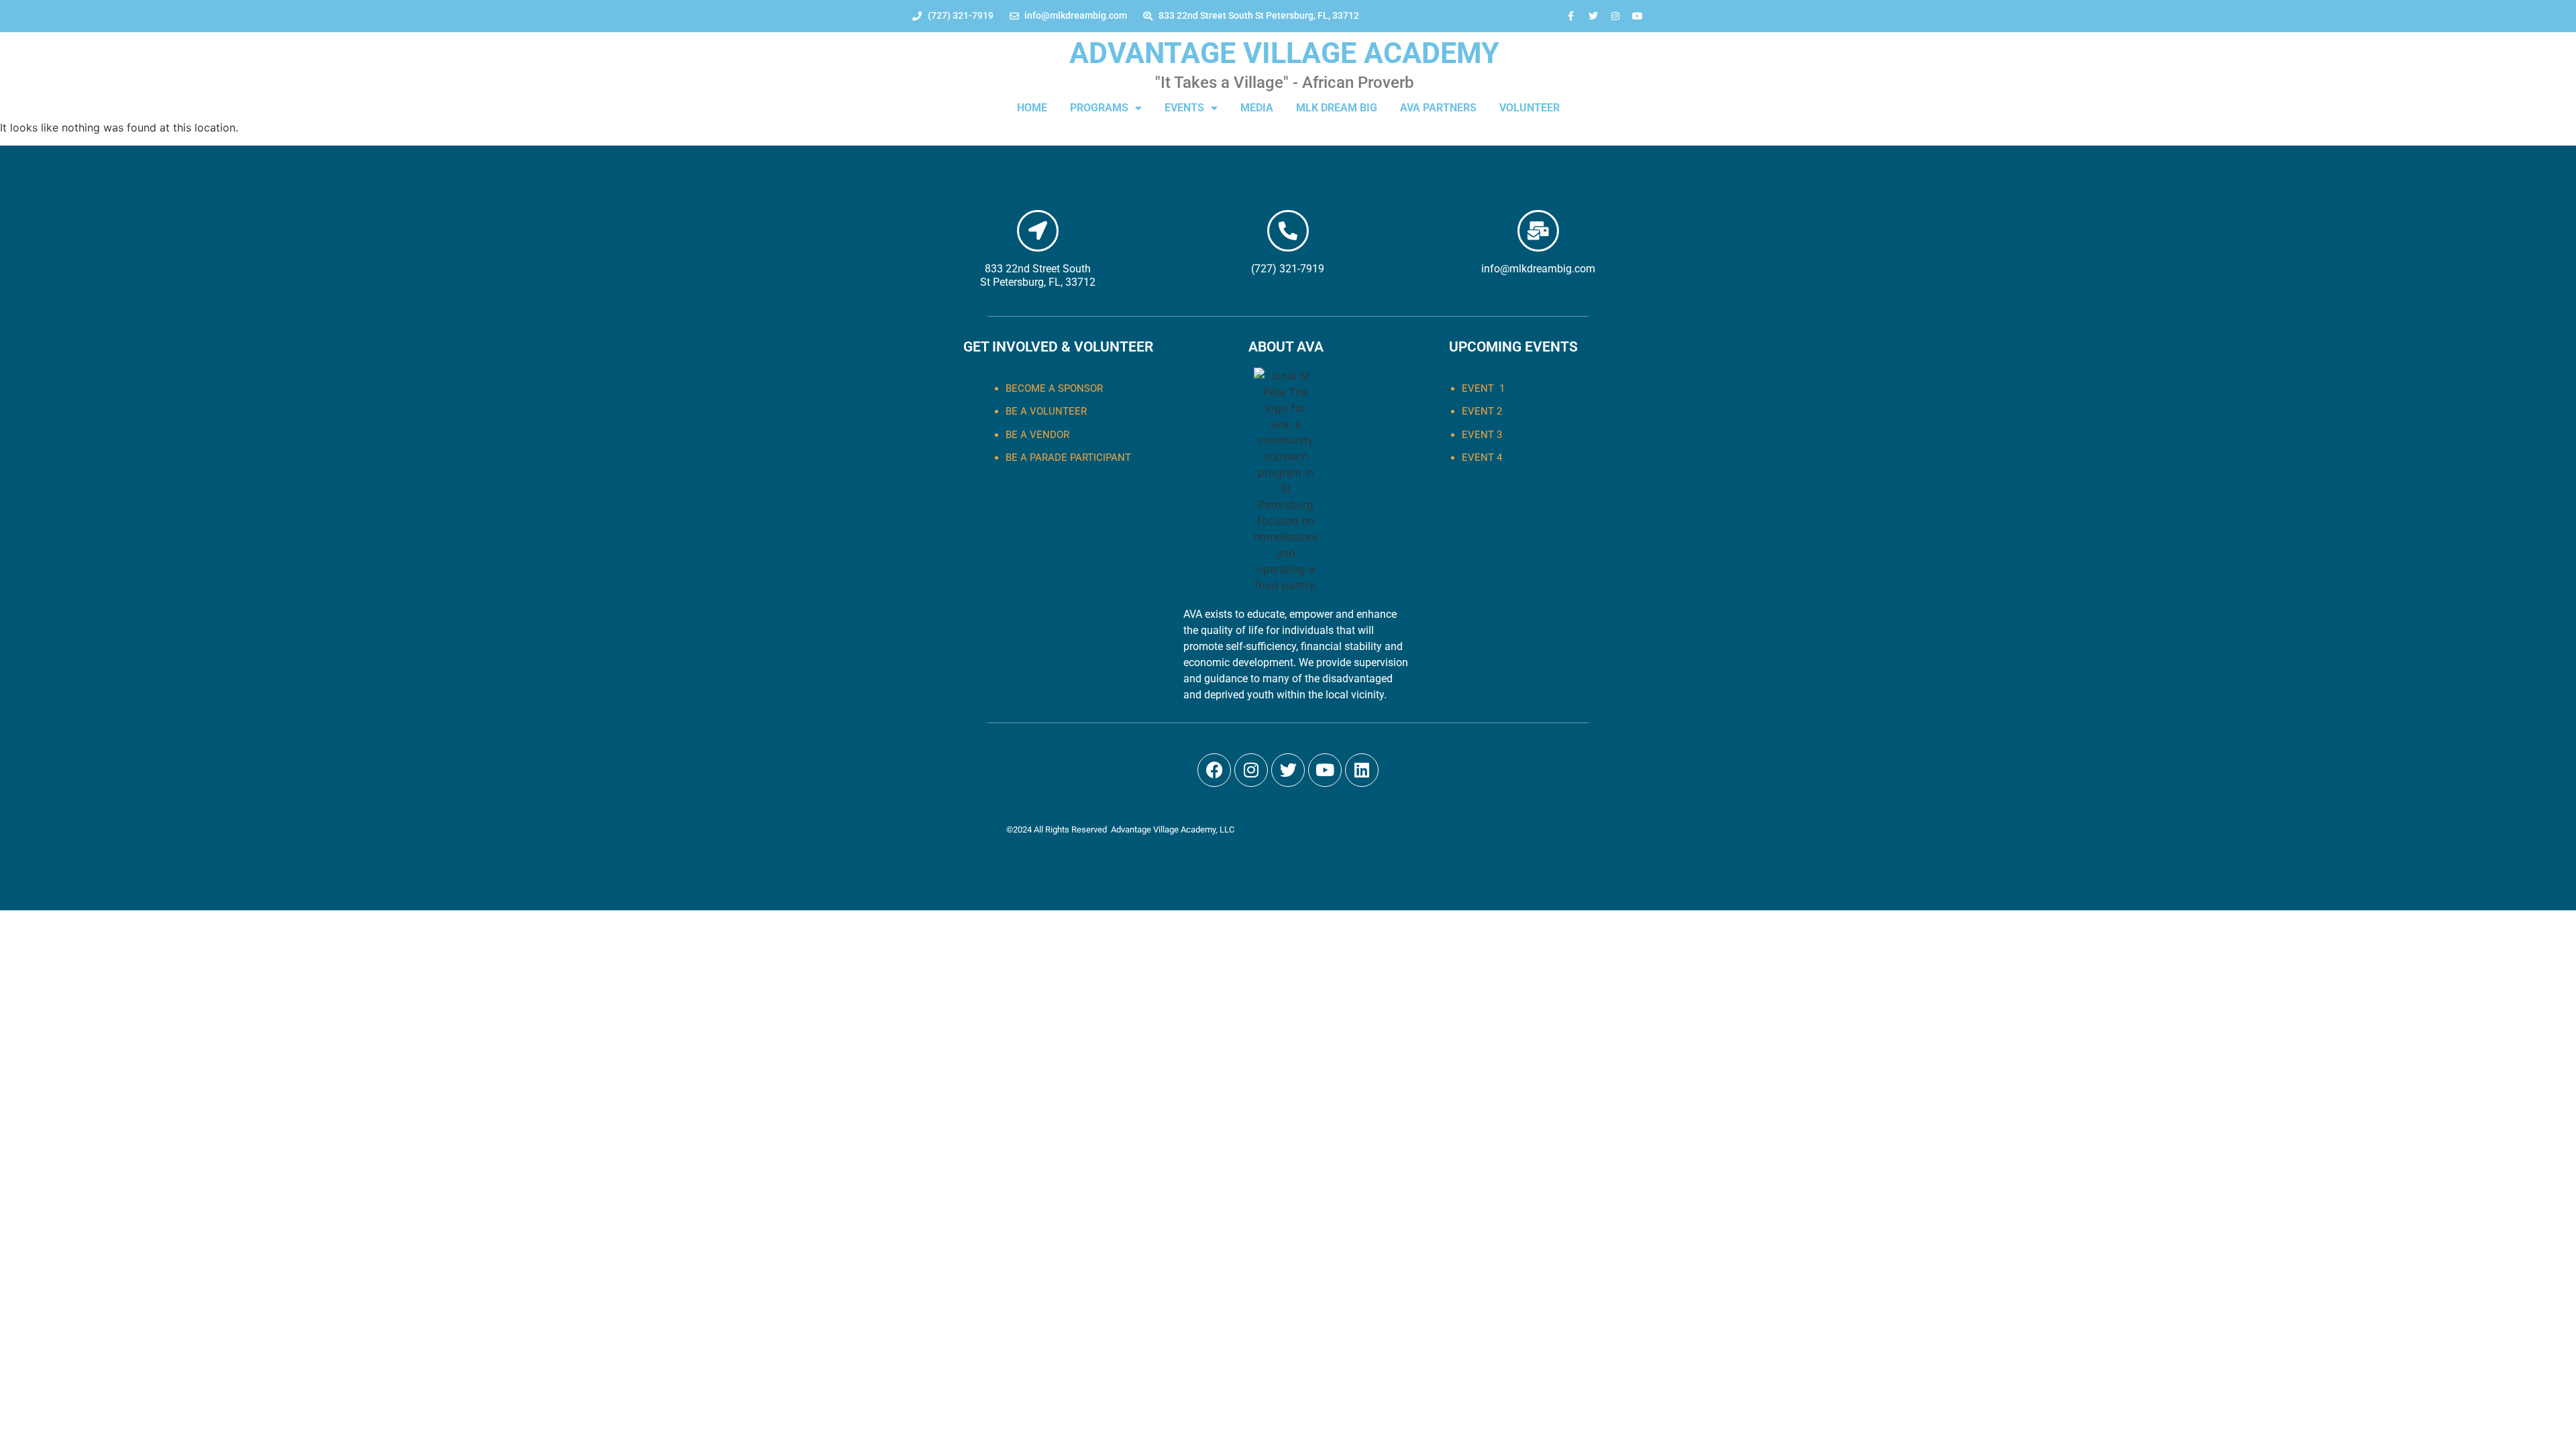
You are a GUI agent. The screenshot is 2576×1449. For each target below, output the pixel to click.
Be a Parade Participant (1068, 458)
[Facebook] (1214, 770)
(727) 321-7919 (1288, 269)
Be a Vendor (1037, 435)
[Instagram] (1615, 16)
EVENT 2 (1482, 411)
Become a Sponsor (1054, 388)
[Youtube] (1638, 16)
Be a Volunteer (1046, 411)
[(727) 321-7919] (1288, 231)
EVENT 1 (1483, 388)
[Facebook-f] (1571, 16)
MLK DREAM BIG (1337, 108)
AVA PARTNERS (1438, 108)
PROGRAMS (1099, 108)
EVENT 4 (1482, 458)
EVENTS (1184, 108)
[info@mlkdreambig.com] (1538, 231)
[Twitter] (1593, 16)
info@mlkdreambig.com (1538, 269)
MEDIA (1257, 108)
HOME (1032, 108)
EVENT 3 (1482, 435)
